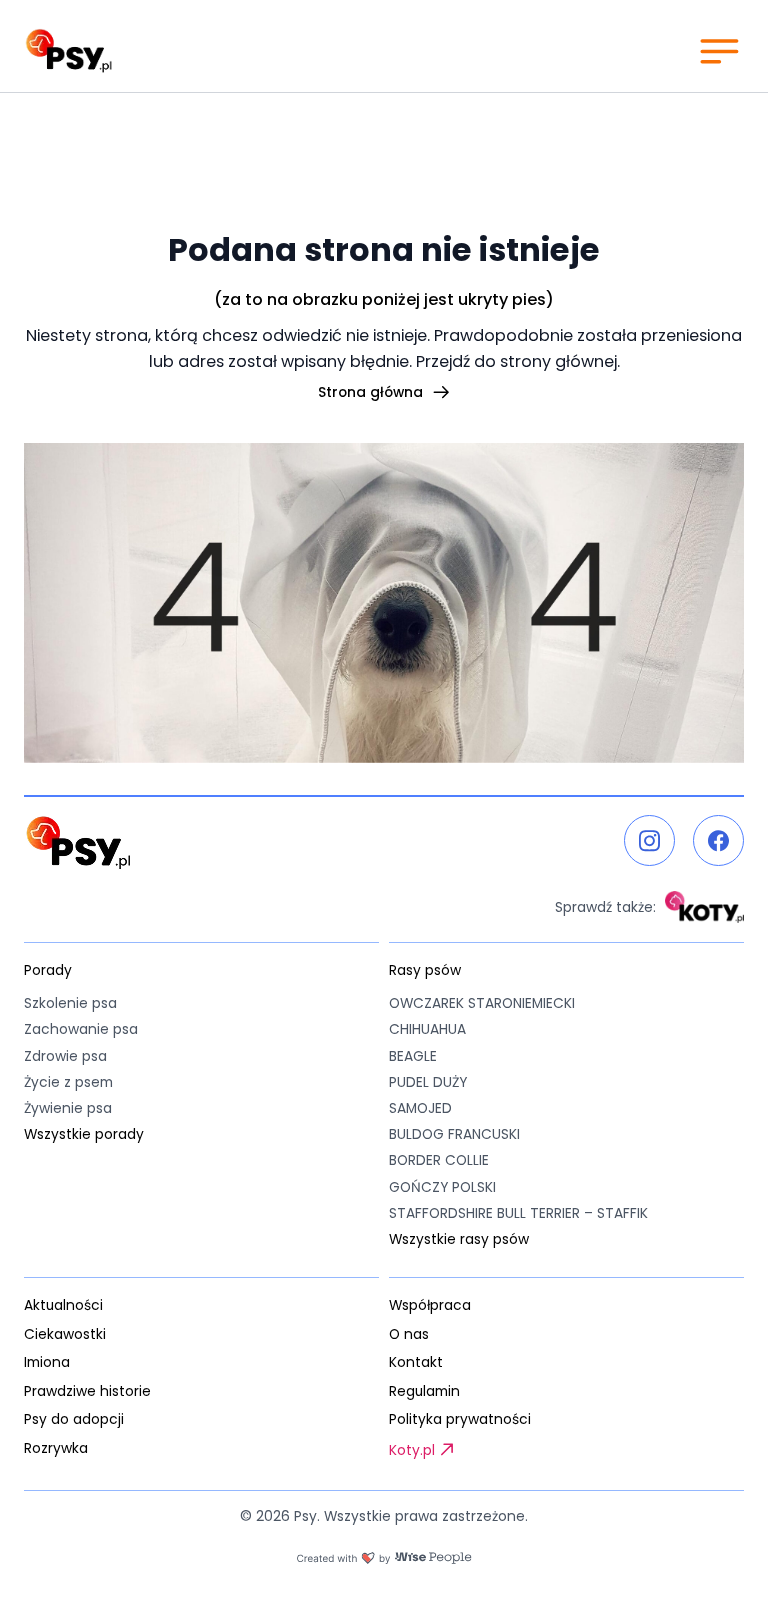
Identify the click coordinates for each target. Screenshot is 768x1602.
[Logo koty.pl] (704, 907)
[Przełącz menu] (718, 50)
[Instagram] (649, 840)
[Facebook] (718, 840)
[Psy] (68, 51)
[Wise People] (384, 1558)
